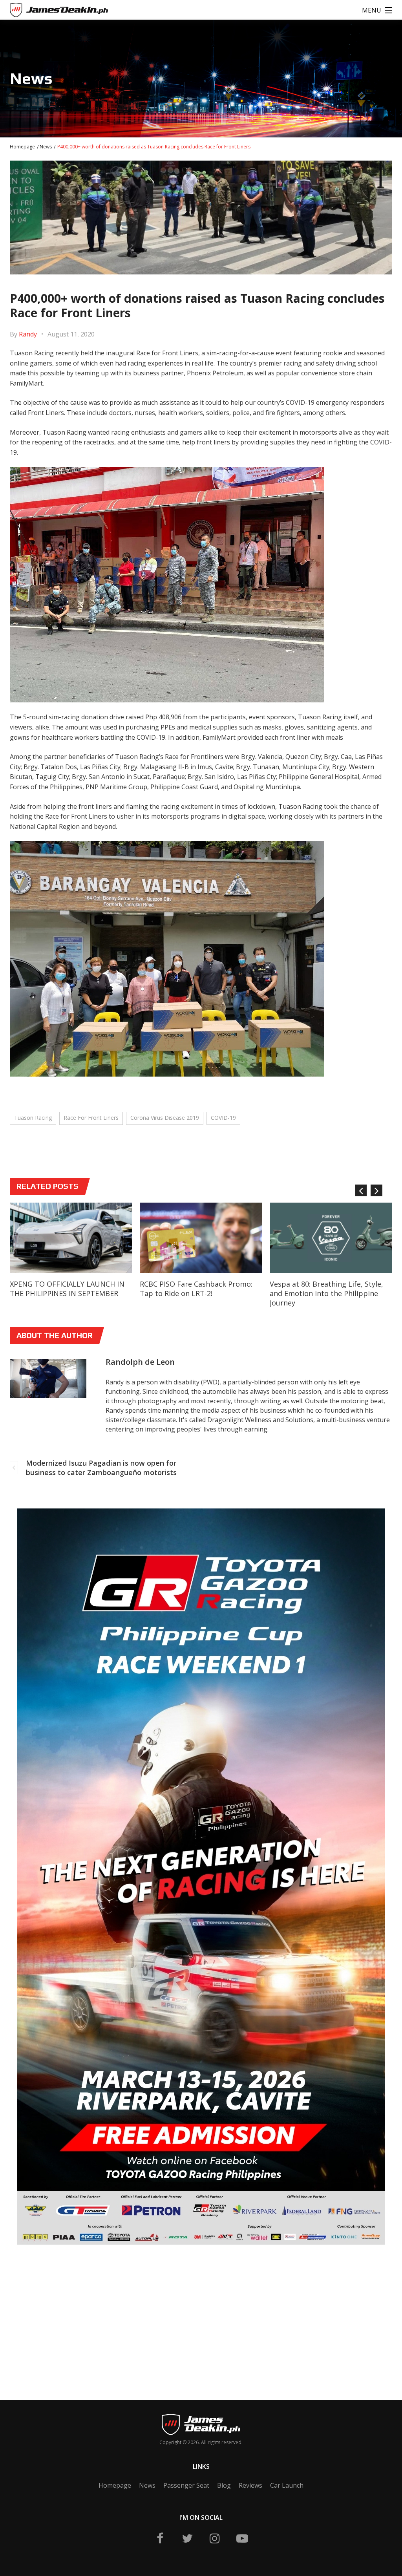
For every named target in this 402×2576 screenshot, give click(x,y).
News (46, 147)
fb (160, 2538)
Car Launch (287, 2485)
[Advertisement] (69, 2311)
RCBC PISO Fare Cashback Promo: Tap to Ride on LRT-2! (196, 1289)
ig (215, 2538)
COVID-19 (223, 1118)
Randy (28, 334)
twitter (187, 2538)
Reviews (250, 2485)
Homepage (22, 147)
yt (242, 2538)
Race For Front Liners (91, 1118)
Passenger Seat (186, 2485)
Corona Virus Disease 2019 (165, 1118)
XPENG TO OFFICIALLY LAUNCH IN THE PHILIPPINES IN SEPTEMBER (67, 1289)
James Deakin (36, 11)
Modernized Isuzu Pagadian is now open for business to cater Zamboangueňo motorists (101, 1468)
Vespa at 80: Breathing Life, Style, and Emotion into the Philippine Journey (326, 1293)
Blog (224, 2485)
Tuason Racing (33, 1118)
